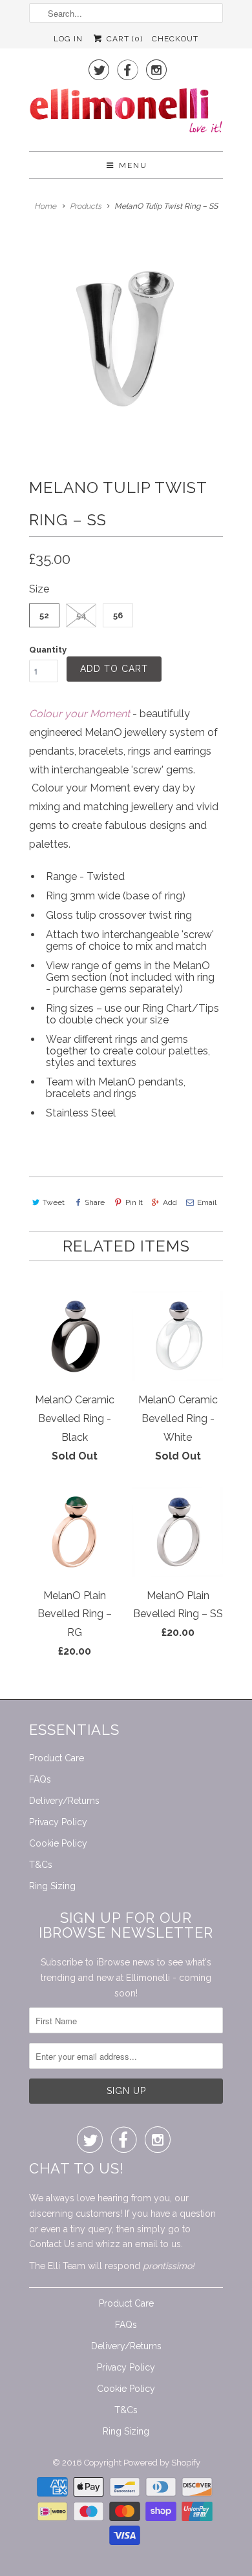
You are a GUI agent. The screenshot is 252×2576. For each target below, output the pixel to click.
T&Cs (41, 1865)
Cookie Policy (58, 1843)
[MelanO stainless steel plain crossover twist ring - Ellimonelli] (126, 335)
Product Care (57, 1758)
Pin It (134, 1202)
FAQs (40, 1779)
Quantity (48, 650)
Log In (68, 39)
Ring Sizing (52, 1886)
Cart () (123, 39)
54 (81, 615)
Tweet (54, 1202)
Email (207, 1202)
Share (95, 1202)
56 (118, 615)
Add (170, 1202)
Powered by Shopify (162, 2463)
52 (44, 615)
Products (86, 206)
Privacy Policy (58, 1822)
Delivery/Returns (64, 1801)
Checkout (175, 39)
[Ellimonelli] (126, 114)
